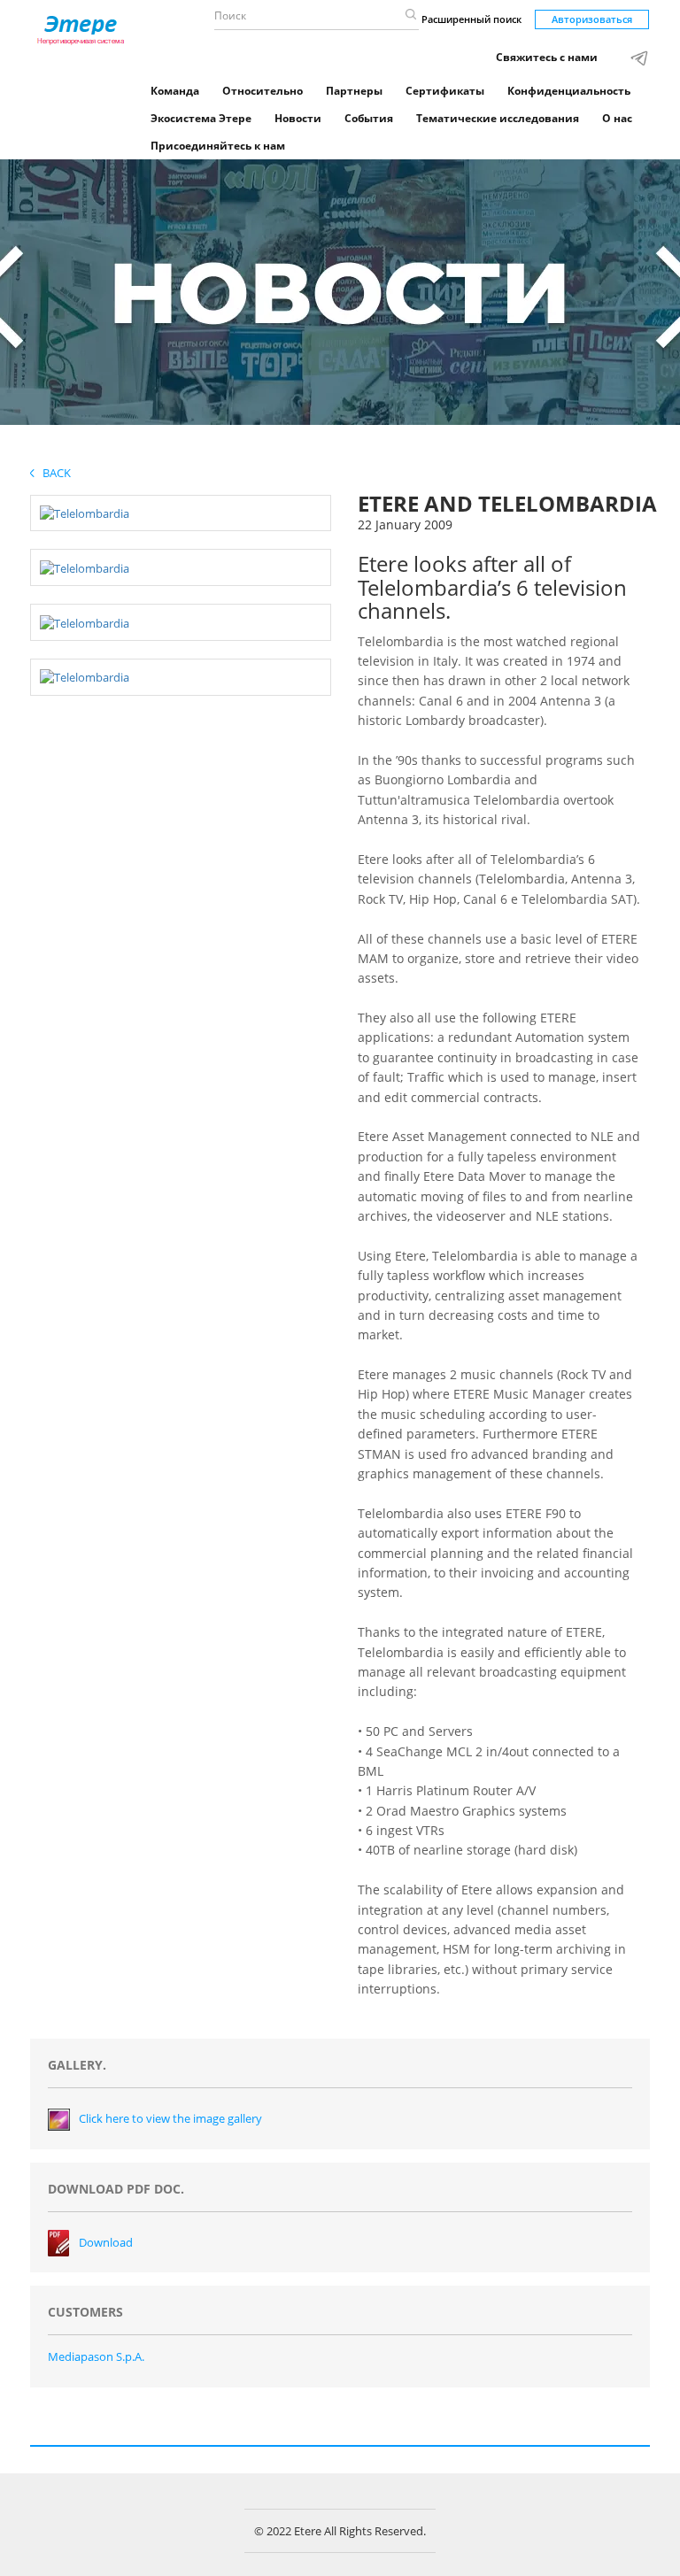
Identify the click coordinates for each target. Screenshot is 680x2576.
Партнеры (354, 91)
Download (106, 2242)
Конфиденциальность (569, 91)
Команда (175, 91)
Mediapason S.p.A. (96, 2356)
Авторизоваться (592, 19)
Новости (298, 118)
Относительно (263, 91)
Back (53, 473)
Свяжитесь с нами (547, 57)
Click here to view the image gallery (170, 2118)
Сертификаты (445, 91)
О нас (617, 118)
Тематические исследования (498, 118)
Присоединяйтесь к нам (218, 146)
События (369, 118)
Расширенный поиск (471, 19)
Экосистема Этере (201, 118)
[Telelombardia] (85, 513)
